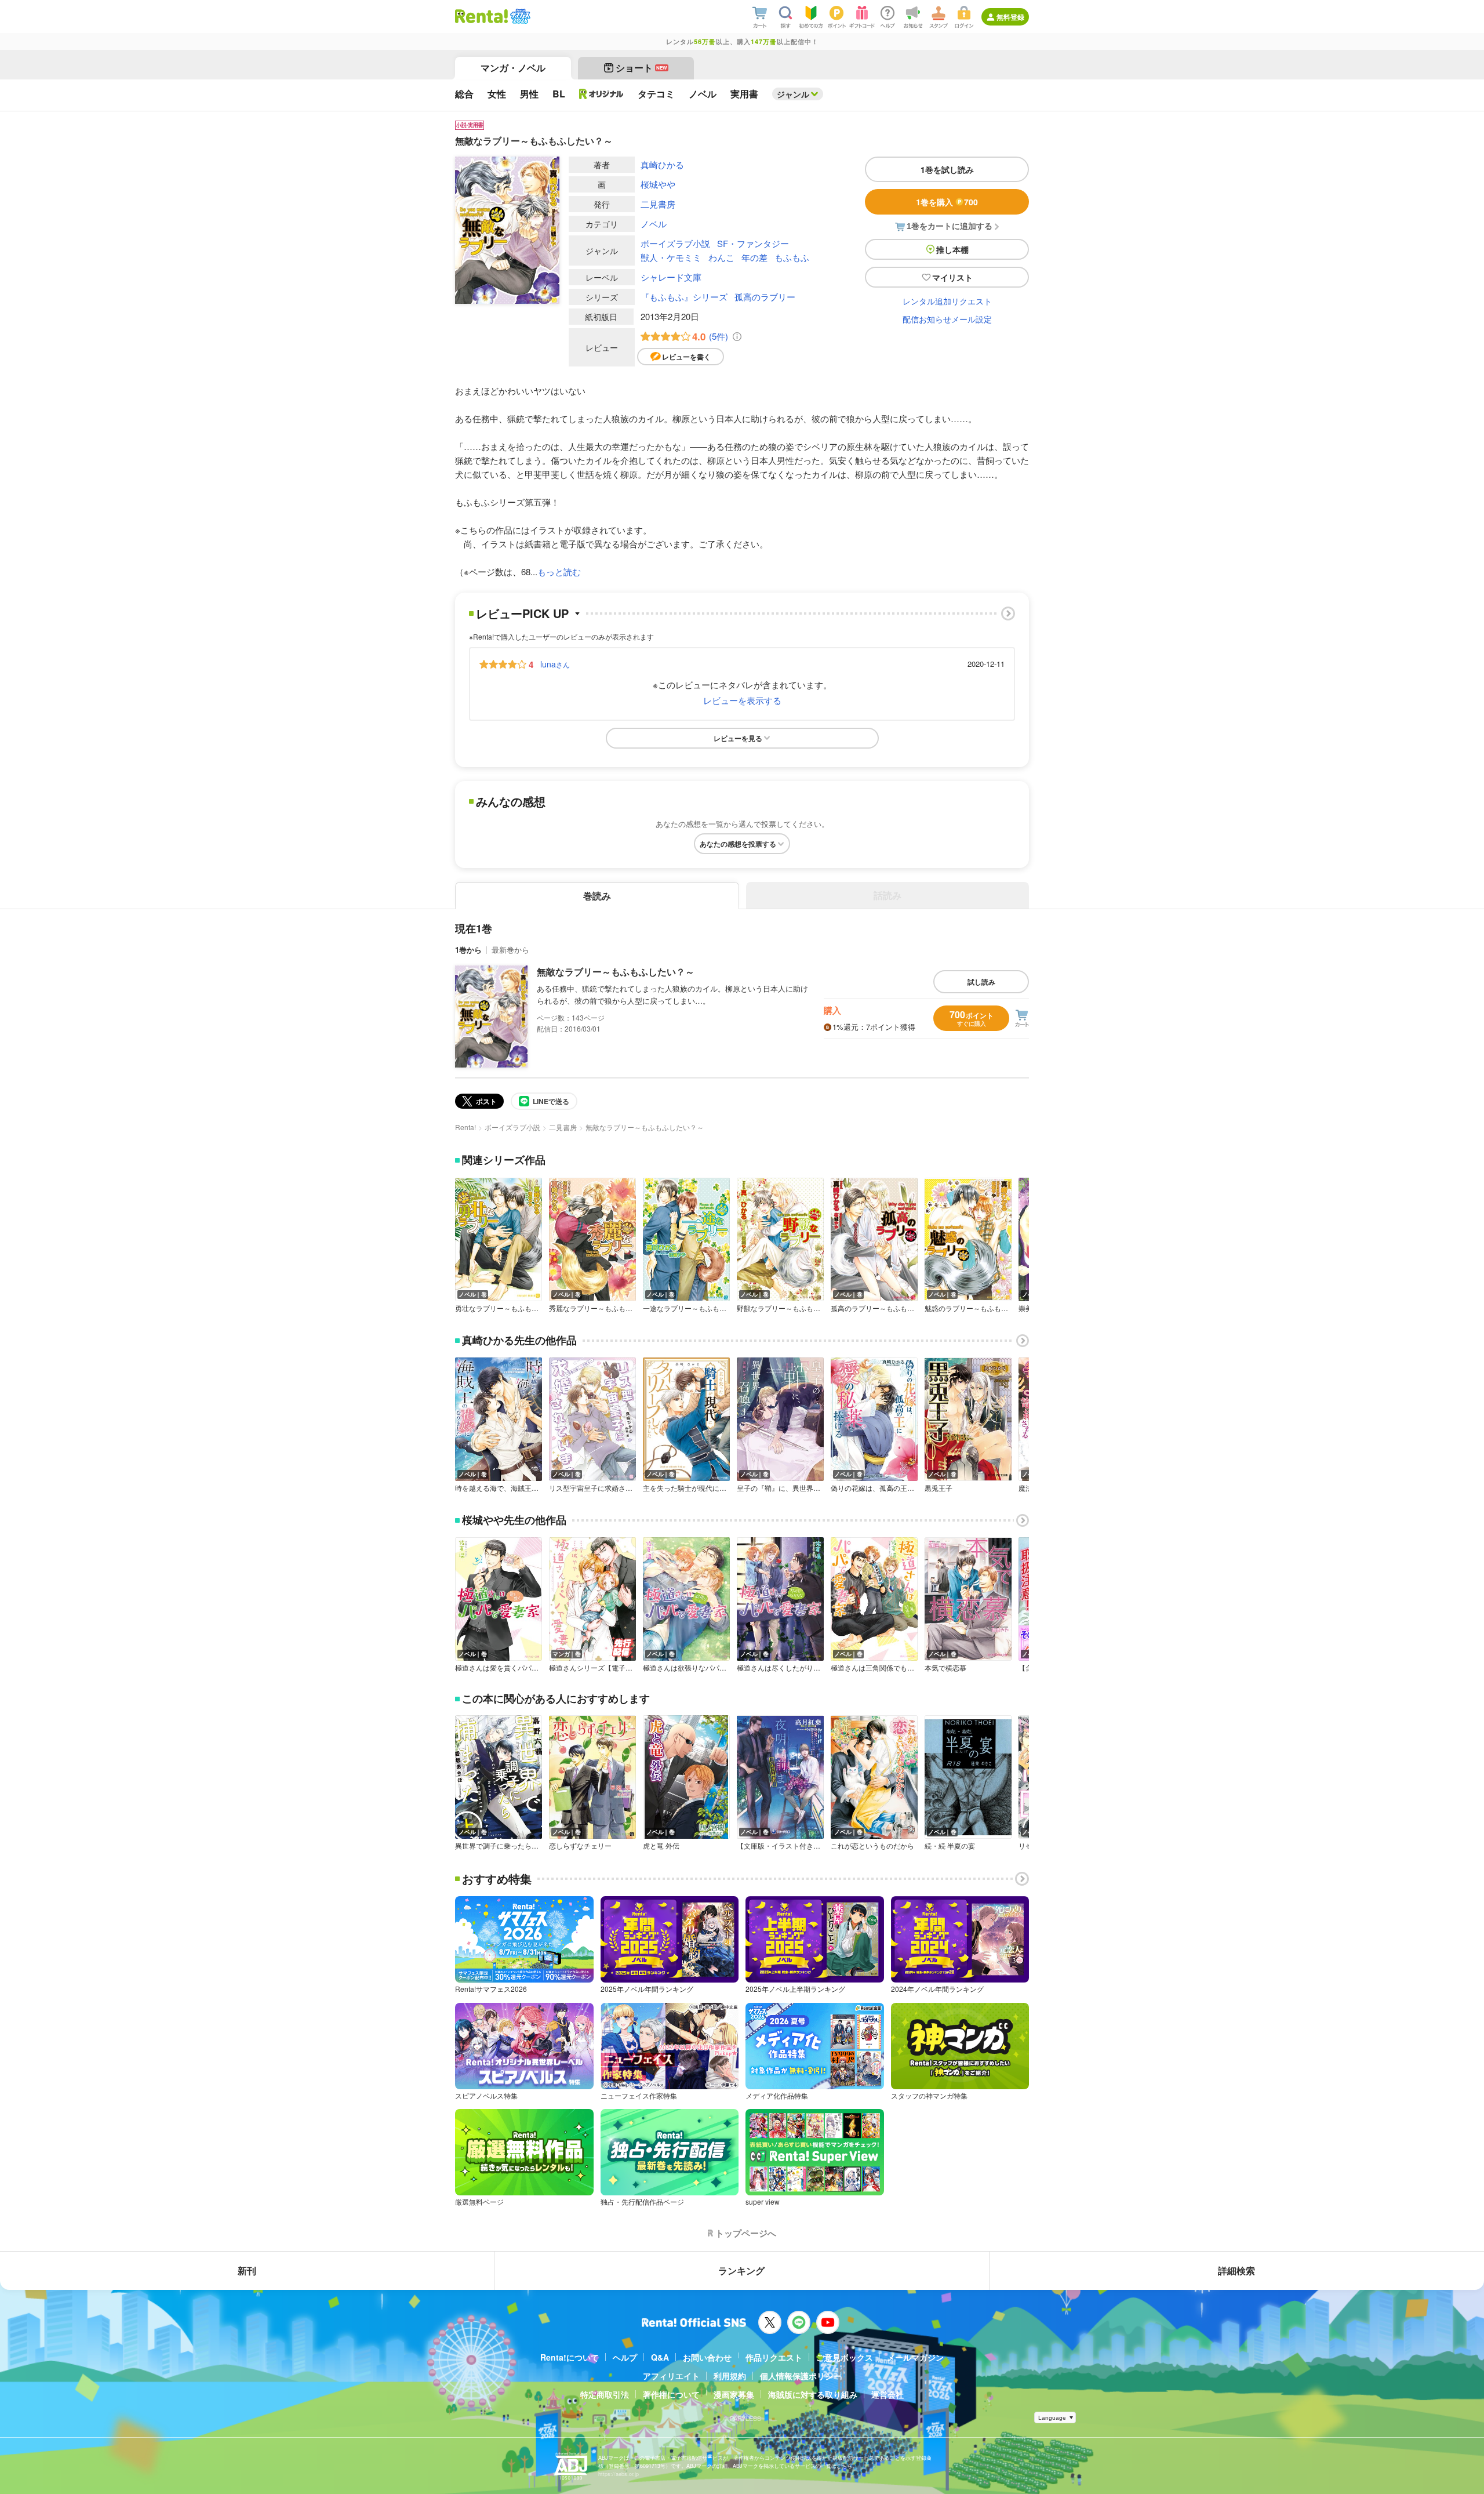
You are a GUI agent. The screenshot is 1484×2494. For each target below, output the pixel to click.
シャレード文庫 (671, 277)
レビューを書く (686, 357)
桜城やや (658, 184)
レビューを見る (738, 738)
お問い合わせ (707, 2357)
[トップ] (481, 16)
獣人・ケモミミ (671, 257)
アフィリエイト (671, 2376)
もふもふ (792, 257)
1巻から (468, 950)
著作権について (671, 2394)
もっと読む (559, 571)
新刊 (247, 2270)
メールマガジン (915, 2357)
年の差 (754, 257)
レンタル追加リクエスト (947, 301)
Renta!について (570, 2357)
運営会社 (888, 2394)
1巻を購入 (947, 202)
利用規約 (730, 2376)
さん (555, 664)
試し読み (981, 982)
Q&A (660, 2357)
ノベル (654, 224)
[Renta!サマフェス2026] (519, 16)
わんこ (721, 257)
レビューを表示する (742, 700)
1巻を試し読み (947, 169)
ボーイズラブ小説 (675, 243)
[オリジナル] (601, 94)
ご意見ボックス (845, 2357)
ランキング (741, 2270)
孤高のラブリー (765, 297)
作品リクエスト (774, 2357)
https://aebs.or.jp (619, 2474)
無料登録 (1010, 17)
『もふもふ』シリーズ (684, 297)
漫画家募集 (734, 2394)
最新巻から (510, 950)
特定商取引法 (605, 2394)
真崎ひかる (662, 164)
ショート (641, 68)
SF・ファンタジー (753, 243)
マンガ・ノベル (513, 68)
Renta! (465, 1127)
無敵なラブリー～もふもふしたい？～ (616, 972)
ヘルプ (625, 2357)
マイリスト (952, 277)
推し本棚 (952, 249)
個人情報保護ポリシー (801, 2376)
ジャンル (793, 94)
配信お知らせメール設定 (947, 319)
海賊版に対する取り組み (813, 2394)
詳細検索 (1236, 2270)
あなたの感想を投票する (738, 844)
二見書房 (658, 204)
